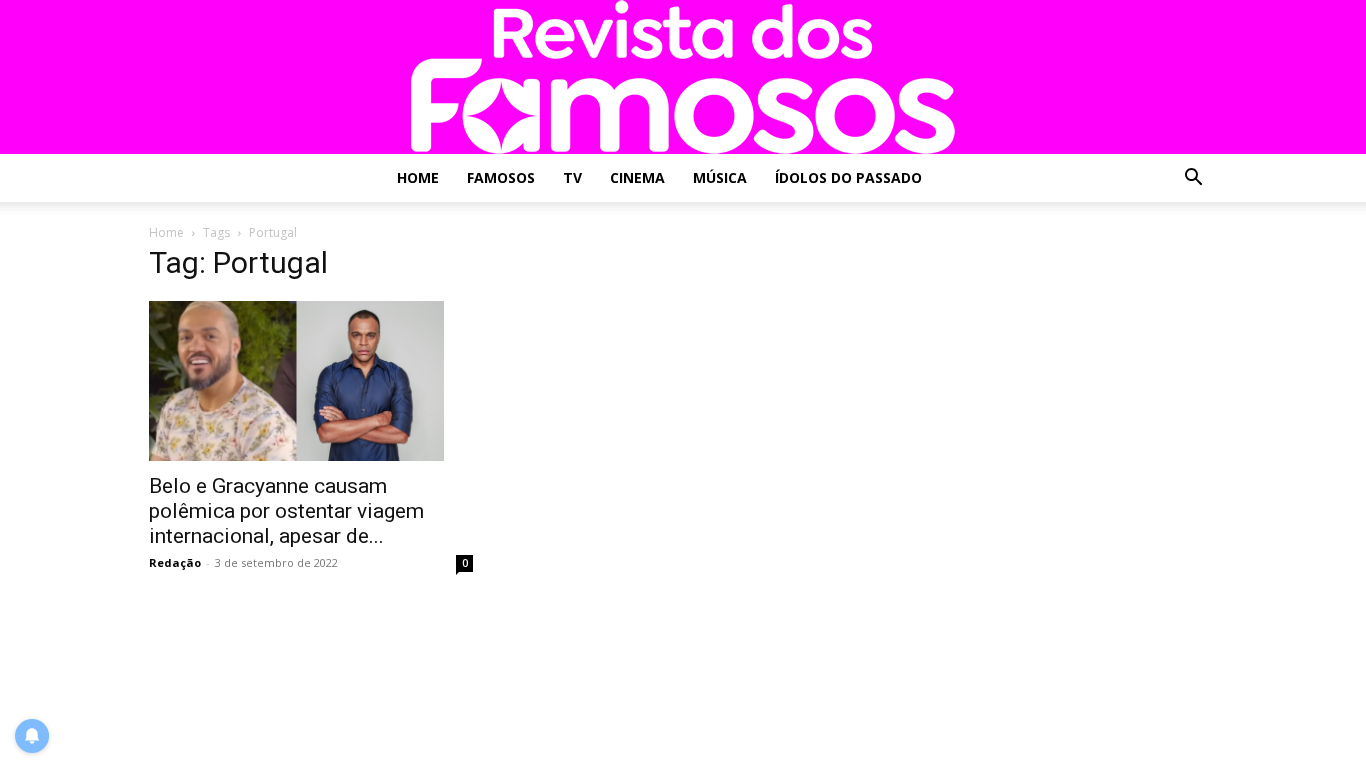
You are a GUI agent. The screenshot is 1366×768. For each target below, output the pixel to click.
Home (418, 177)
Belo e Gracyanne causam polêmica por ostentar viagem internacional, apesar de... (286, 511)
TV (572, 177)
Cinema (637, 177)
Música (720, 177)
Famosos (501, 177)
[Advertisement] (1055, 378)
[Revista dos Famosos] (683, 77)
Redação (175, 562)
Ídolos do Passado (848, 177)
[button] (1193, 179)
